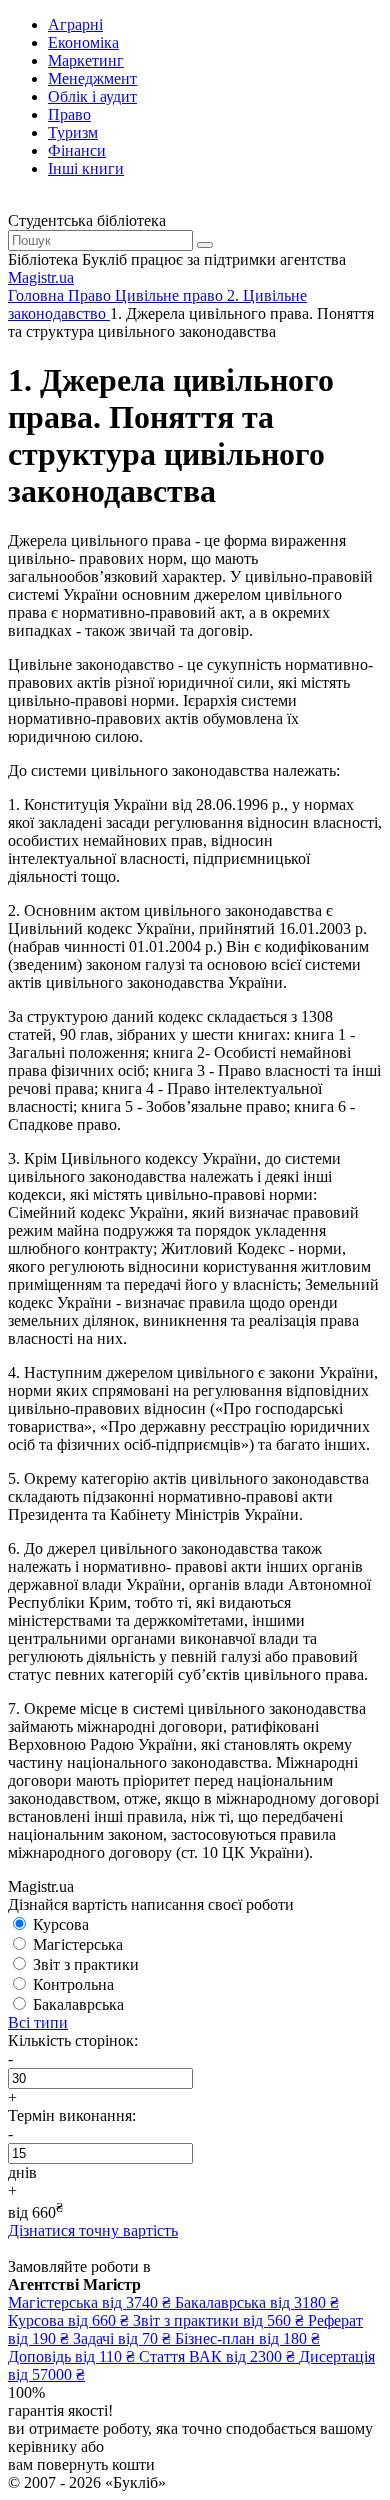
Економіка (83, 42)
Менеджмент (92, 78)
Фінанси (77, 150)
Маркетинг (86, 60)
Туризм (73, 132)
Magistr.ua (41, 277)
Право (69, 114)
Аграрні (75, 24)
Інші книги (86, 168)
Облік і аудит (92, 96)
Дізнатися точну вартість (93, 2230)
